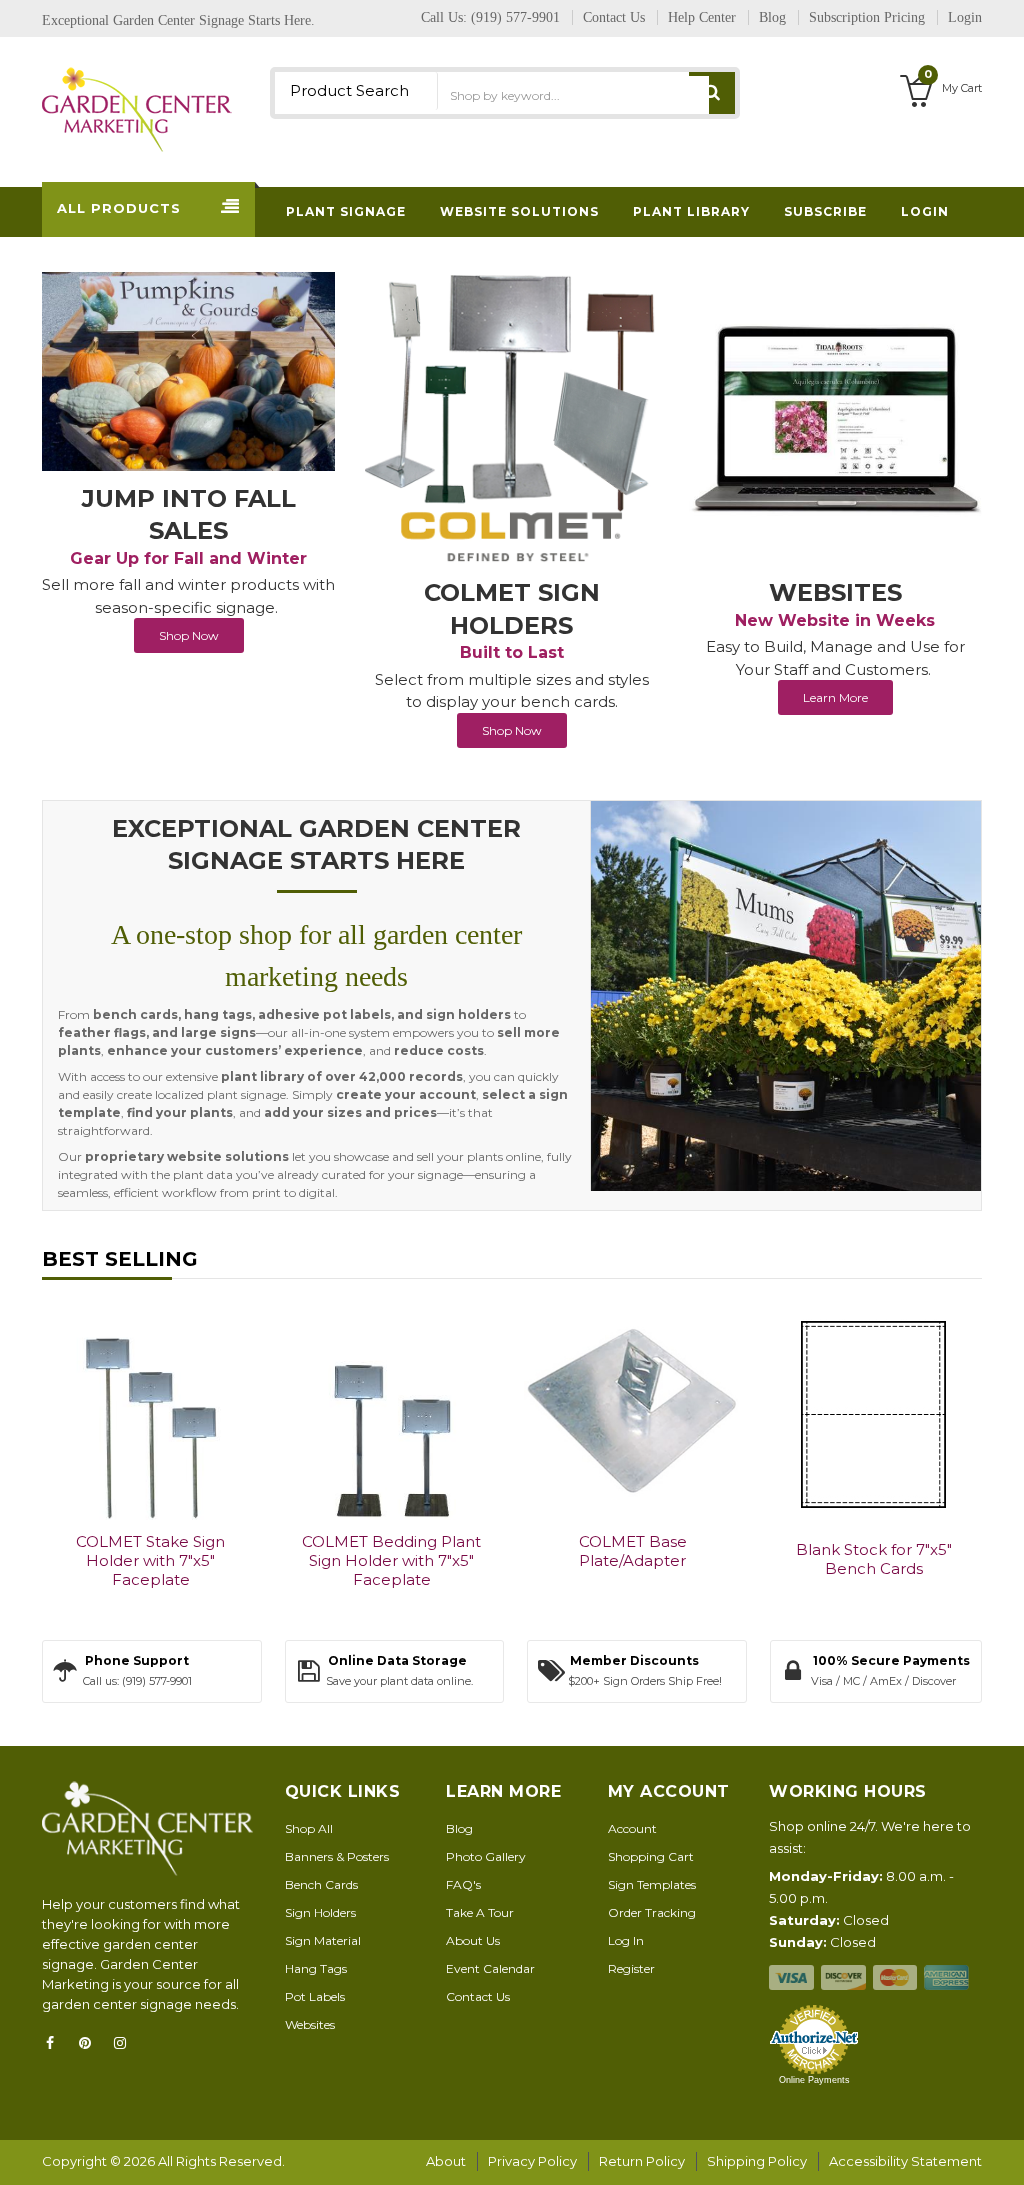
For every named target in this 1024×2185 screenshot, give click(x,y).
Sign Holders (320, 1912)
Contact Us (478, 1996)
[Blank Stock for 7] (873, 1415)
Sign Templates (652, 1884)
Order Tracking (652, 1912)
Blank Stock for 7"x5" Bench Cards (874, 1559)
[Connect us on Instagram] (126, 2043)
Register (631, 1968)
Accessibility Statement (905, 2161)
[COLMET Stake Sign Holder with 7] (150, 1411)
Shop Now (189, 635)
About (446, 2161)
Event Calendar (490, 1968)
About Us (473, 1940)
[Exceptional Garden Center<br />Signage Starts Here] (786, 996)
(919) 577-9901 (515, 17)
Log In (626, 1940)
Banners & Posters (337, 1856)
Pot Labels (315, 1996)
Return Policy (642, 2161)
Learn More (835, 697)
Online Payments (814, 2080)
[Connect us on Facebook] (56, 2043)
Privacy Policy (532, 2161)
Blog (459, 1828)
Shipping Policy (757, 2161)
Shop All (309, 1828)
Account (632, 1828)
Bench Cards (321, 1884)
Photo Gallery (486, 1856)
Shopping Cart (651, 1856)
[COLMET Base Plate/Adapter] (632, 1411)
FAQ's (463, 1884)
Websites (310, 2024)
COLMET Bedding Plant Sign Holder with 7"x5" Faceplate (391, 1560)
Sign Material (323, 1940)
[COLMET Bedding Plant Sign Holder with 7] (391, 1411)
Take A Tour (480, 1912)
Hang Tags (316, 1968)
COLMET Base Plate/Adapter (633, 1551)
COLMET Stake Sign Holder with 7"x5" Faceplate (150, 1560)
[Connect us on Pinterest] (91, 2043)
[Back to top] (1003, 2149)
